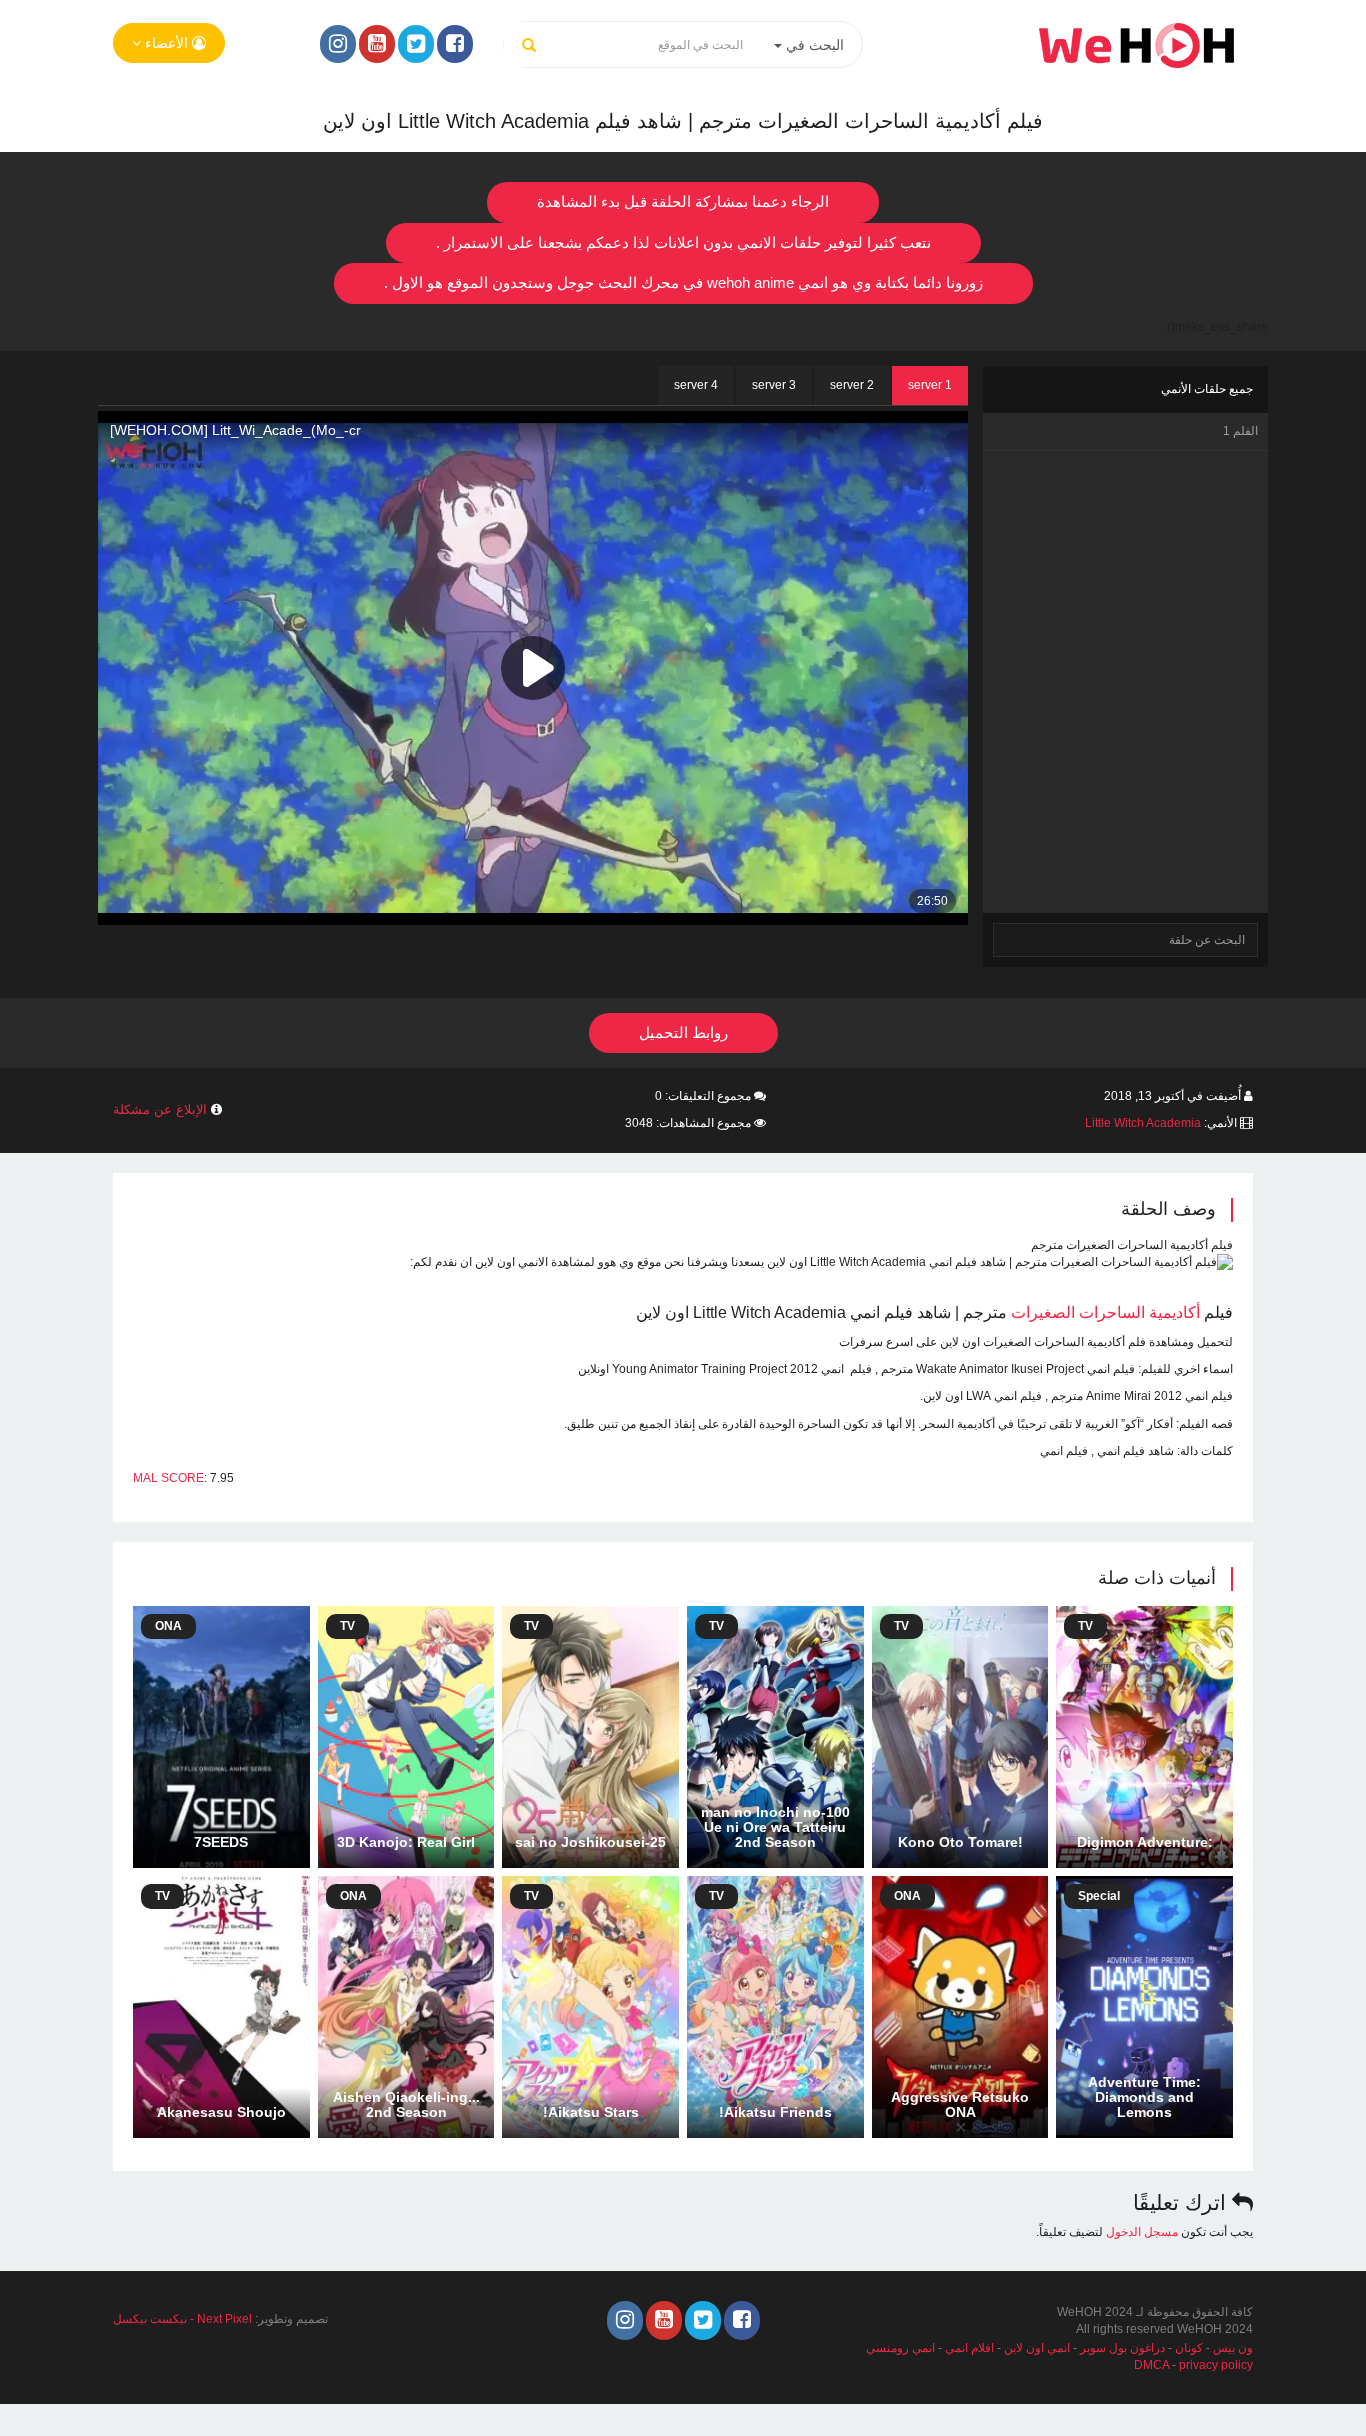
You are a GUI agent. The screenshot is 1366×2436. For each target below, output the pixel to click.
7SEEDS (221, 1842)
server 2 (852, 385)
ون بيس (1233, 2348)
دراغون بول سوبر (1122, 2348)
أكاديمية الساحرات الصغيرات (1105, 1312)
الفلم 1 (1240, 431)
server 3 (774, 385)
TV (1085, 1626)
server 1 (930, 385)
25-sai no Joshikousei (590, 1842)
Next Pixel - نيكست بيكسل (182, 2319)
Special (1099, 1896)
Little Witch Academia (1143, 1123)
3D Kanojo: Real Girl (406, 1842)
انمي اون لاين (1037, 2348)
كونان (1189, 2348)
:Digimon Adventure (1145, 1842)
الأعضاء (166, 43)
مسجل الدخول (1142, 2232)
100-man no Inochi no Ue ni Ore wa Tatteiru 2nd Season (775, 1827)
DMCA (1151, 2365)
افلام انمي (969, 2348)
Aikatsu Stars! (591, 2112)
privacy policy (1216, 2365)
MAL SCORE (168, 1478)
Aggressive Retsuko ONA (960, 2104)
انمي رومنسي (900, 2348)
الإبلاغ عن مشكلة (160, 1109)
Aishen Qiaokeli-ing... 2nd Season (406, 2104)
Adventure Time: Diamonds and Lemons (1144, 2097)
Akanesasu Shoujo (221, 2112)
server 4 (696, 385)
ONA (168, 1626)
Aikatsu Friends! (775, 2112)
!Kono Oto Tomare (960, 1842)
